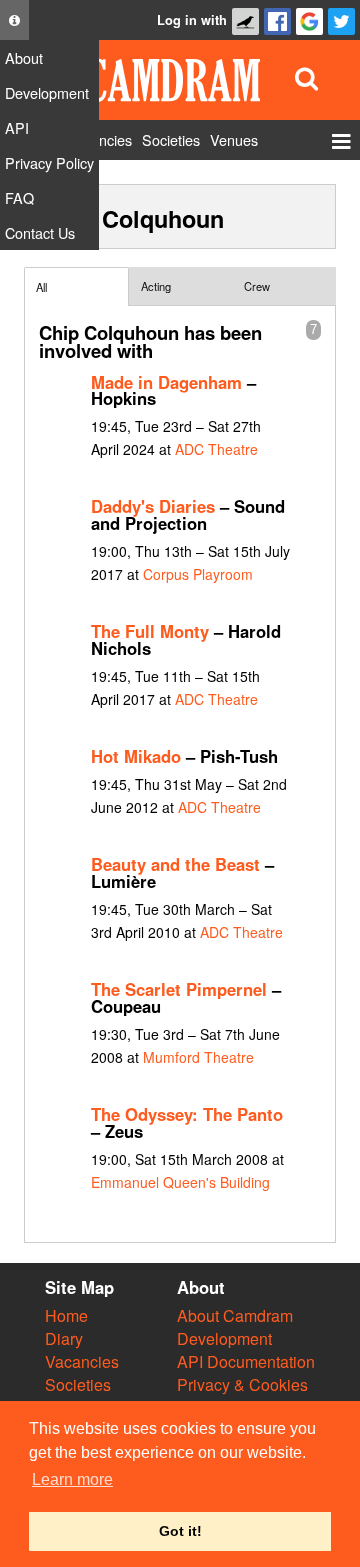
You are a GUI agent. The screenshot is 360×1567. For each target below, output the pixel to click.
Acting (156, 286)
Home (66, 1315)
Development (224, 1338)
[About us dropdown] (14, 20)
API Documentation (246, 1361)
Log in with (192, 20)
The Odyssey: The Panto (187, 1114)
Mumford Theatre (198, 1057)
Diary (64, 1338)
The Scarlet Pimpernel (179, 989)
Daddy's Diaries (153, 506)
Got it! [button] (180, 1531)
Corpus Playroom (198, 574)
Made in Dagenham (166, 382)
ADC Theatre (216, 449)
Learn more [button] (72, 1479)
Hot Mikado (136, 756)
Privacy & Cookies (242, 1384)
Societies (78, 1384)
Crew (257, 286)
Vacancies (82, 1361)
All (41, 287)
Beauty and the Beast (175, 864)
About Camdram (235, 1315)
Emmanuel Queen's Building (180, 1182)
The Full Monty (150, 631)
